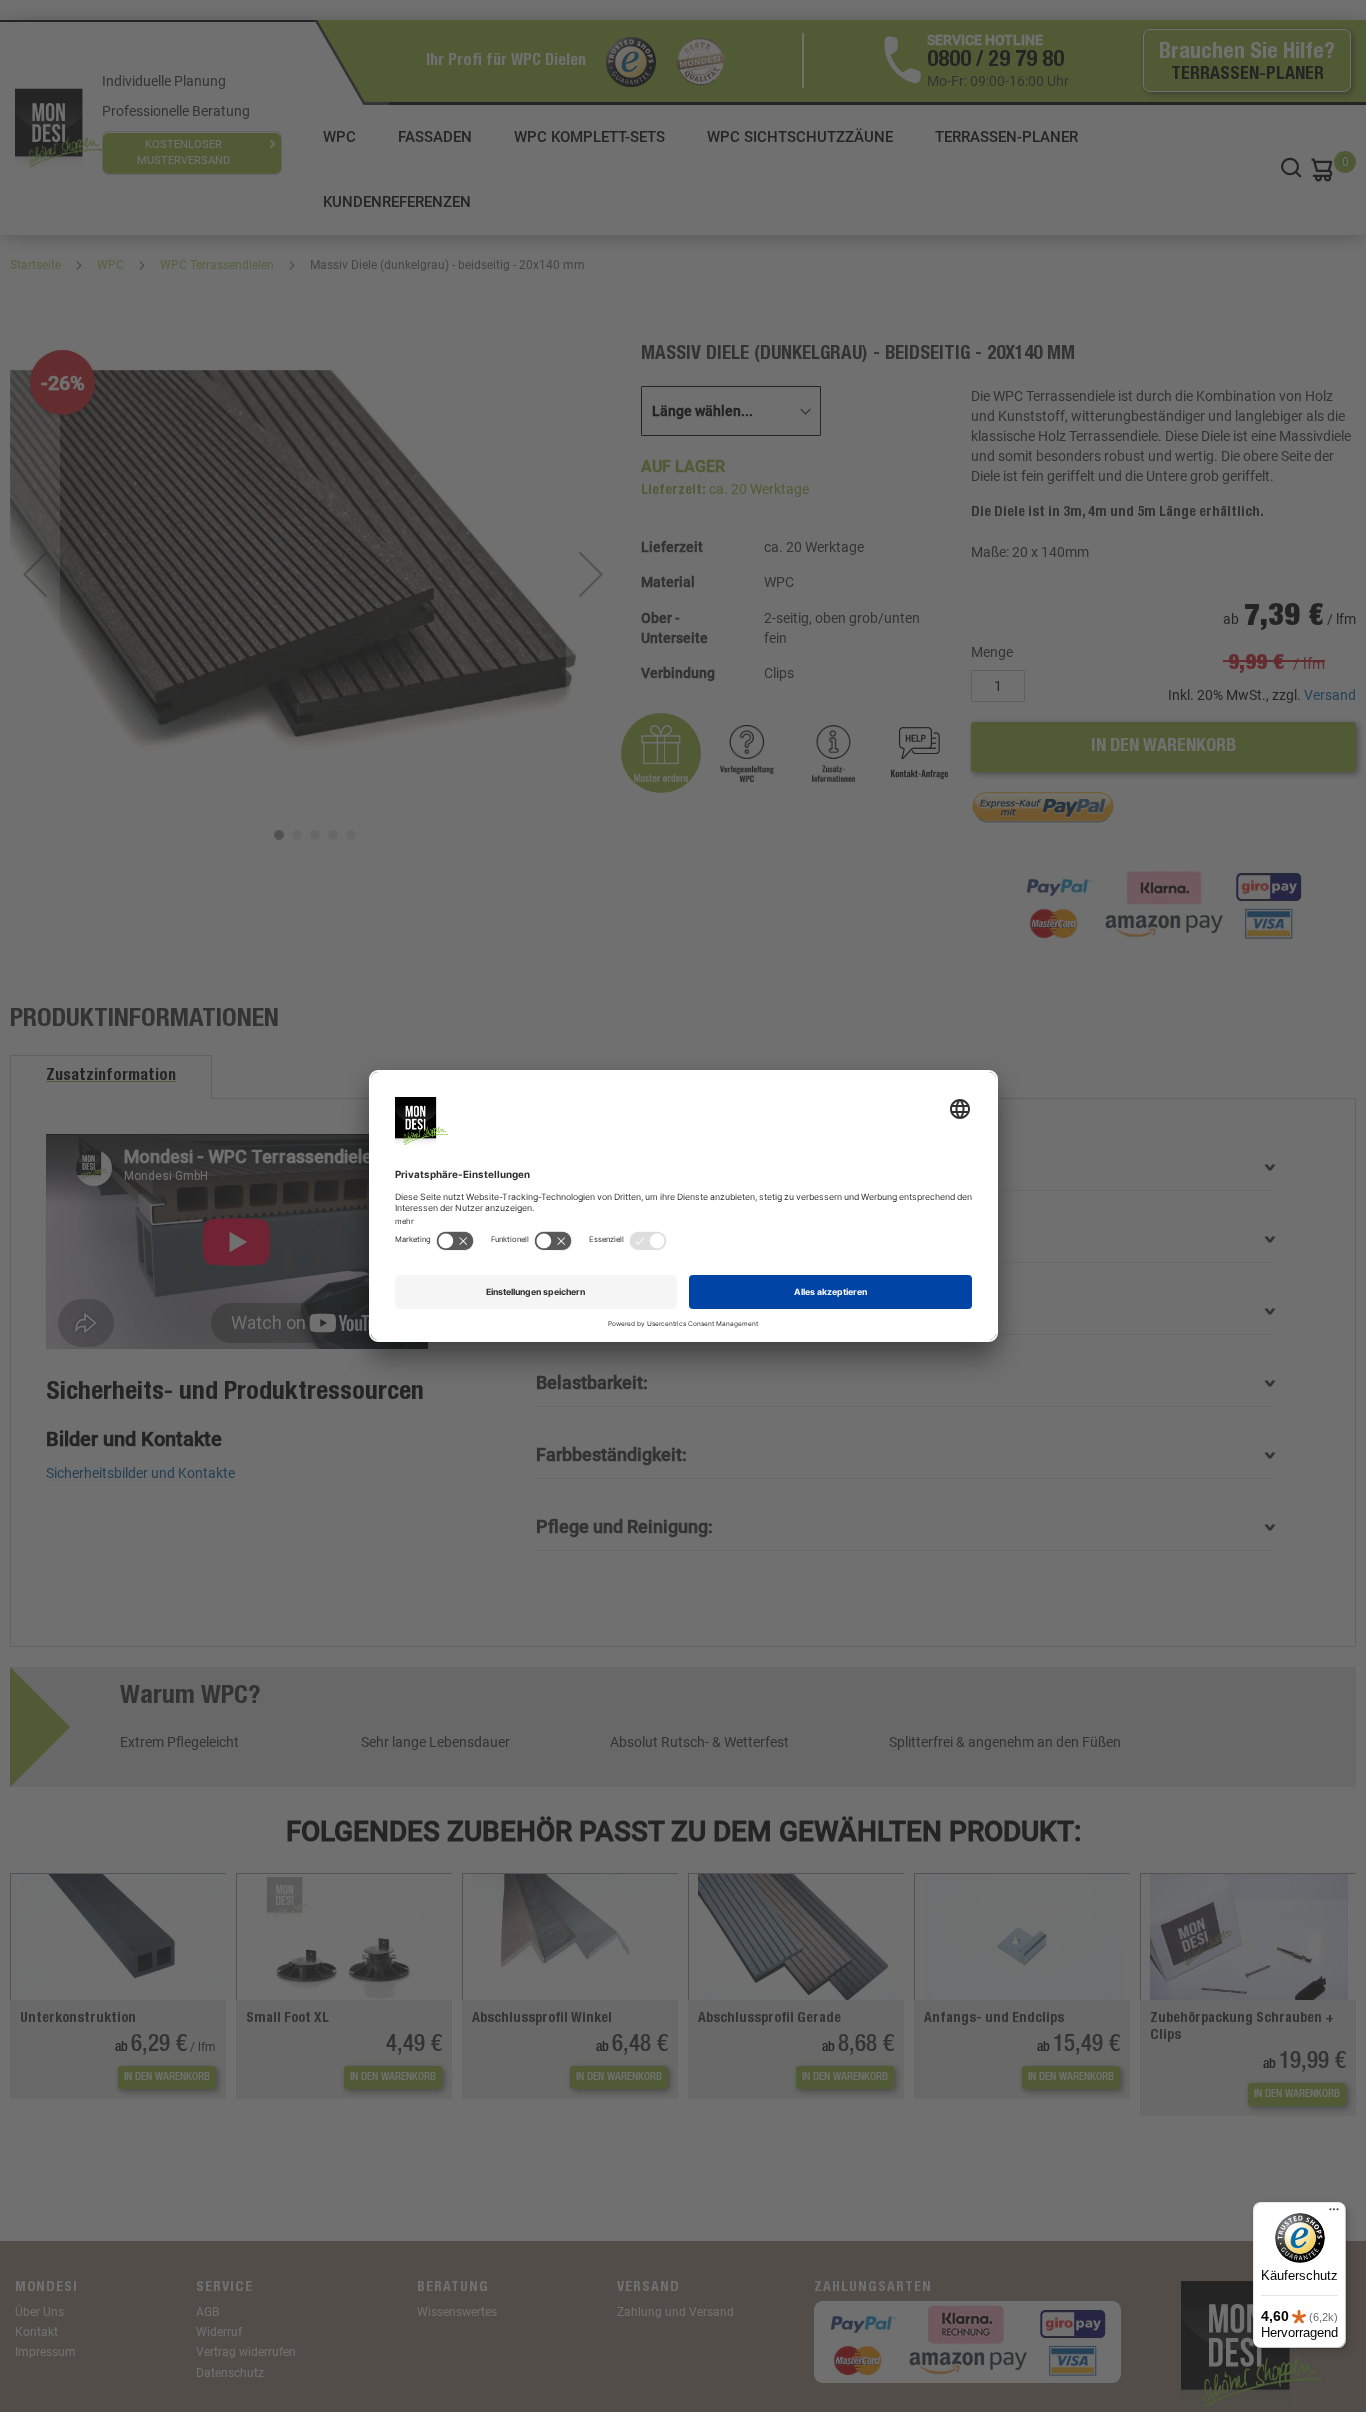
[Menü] (1334, 2214)
